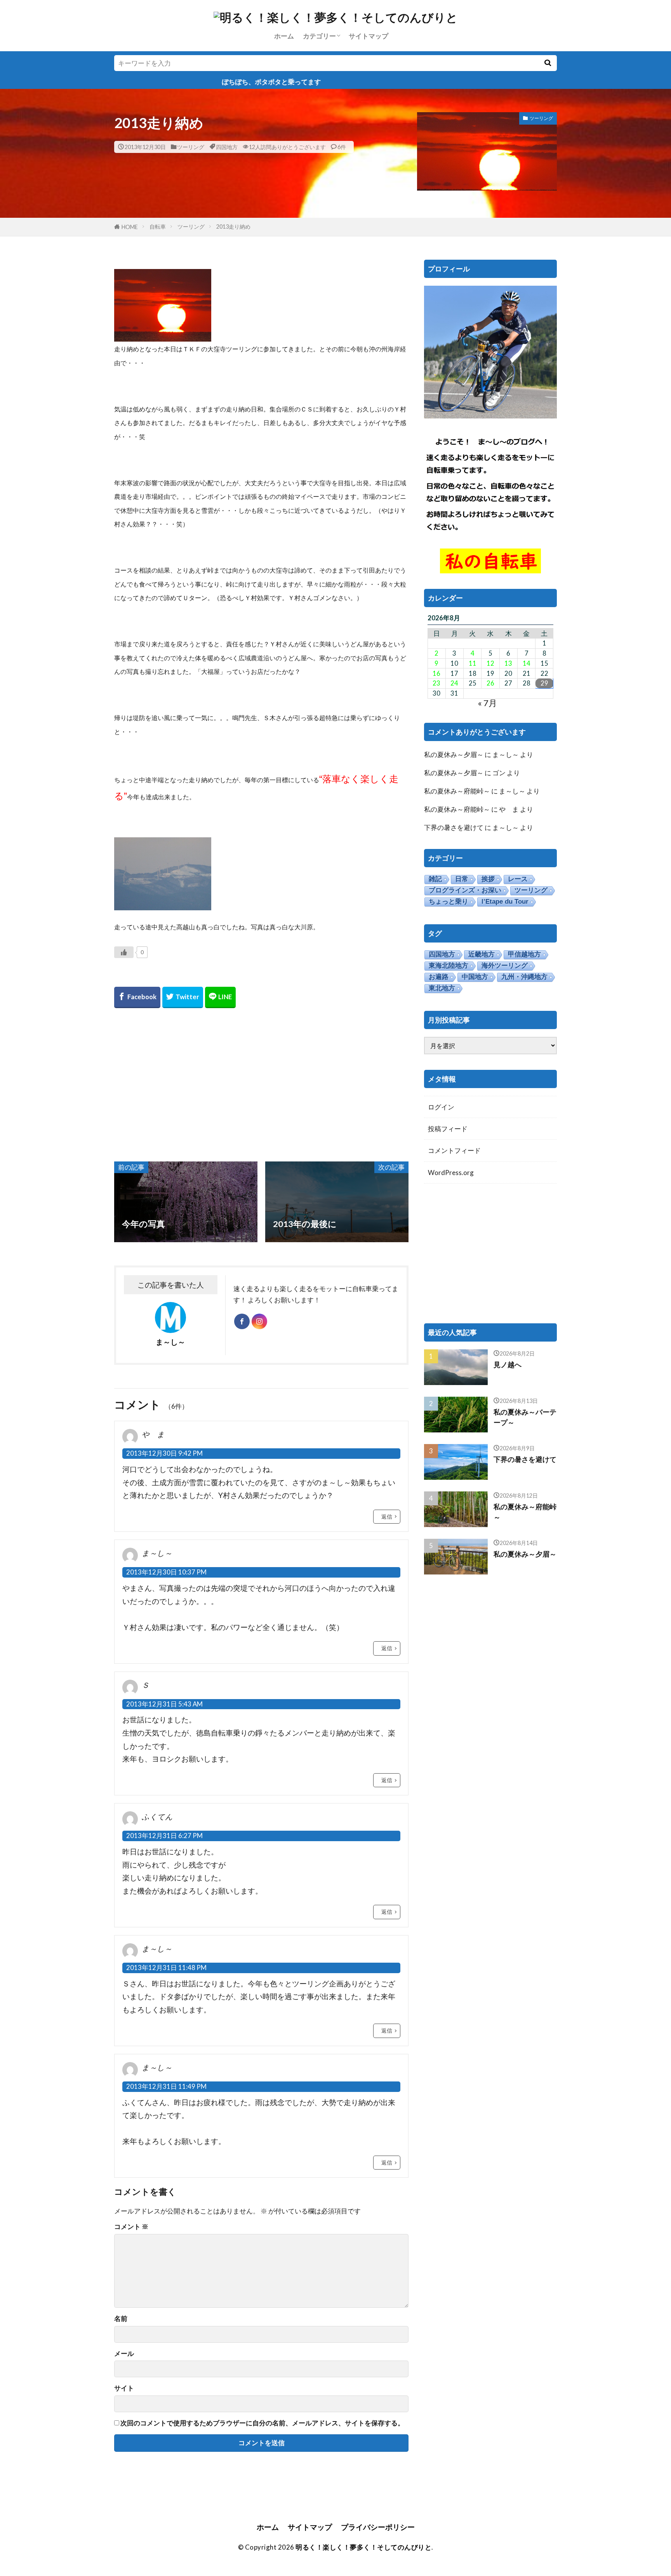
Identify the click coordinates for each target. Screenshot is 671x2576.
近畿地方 (482, 954)
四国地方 (227, 147)
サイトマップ (369, 36)
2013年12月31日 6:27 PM (164, 1836)
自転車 (158, 227)
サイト (124, 2388)
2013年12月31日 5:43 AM (164, 1704)
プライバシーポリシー (378, 2527)
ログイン (441, 1107)
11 (473, 663)
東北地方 (442, 988)
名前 (121, 2319)
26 (490, 683)
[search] (548, 63)
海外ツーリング (505, 966)
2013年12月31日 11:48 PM (166, 1968)
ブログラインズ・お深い (465, 890)
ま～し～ (506, 754)
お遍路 (439, 977)
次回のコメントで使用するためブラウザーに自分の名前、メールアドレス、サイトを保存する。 (262, 2423)
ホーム (284, 36)
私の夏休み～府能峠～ (457, 791)
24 (454, 683)
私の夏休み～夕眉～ (454, 754)
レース (518, 879)
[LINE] (220, 997)
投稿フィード (448, 1129)
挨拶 (488, 879)
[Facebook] (137, 997)
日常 (462, 879)
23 (436, 683)
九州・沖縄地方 (524, 977)
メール (124, 2354)
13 (508, 663)
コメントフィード (454, 1150)
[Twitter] (183, 997)
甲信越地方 (524, 954)
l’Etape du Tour (505, 902)
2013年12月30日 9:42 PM (164, 1453)
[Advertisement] (261, 1084)
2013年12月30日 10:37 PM (166, 1572)
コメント (131, 2227)
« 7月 (487, 703)
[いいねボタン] (124, 952)
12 (490, 663)
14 (527, 663)
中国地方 (475, 977)
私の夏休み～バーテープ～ (525, 1417)
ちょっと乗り (448, 902)
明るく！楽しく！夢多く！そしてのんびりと (363, 2547)
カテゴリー (319, 36)
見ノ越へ (508, 1364)
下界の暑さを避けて (454, 827)
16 (436, 674)
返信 (387, 1516)
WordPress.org (451, 1173)
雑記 (435, 879)
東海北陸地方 (448, 966)
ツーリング (191, 147)
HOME (130, 227)
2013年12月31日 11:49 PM (166, 2086)
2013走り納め (233, 227)
